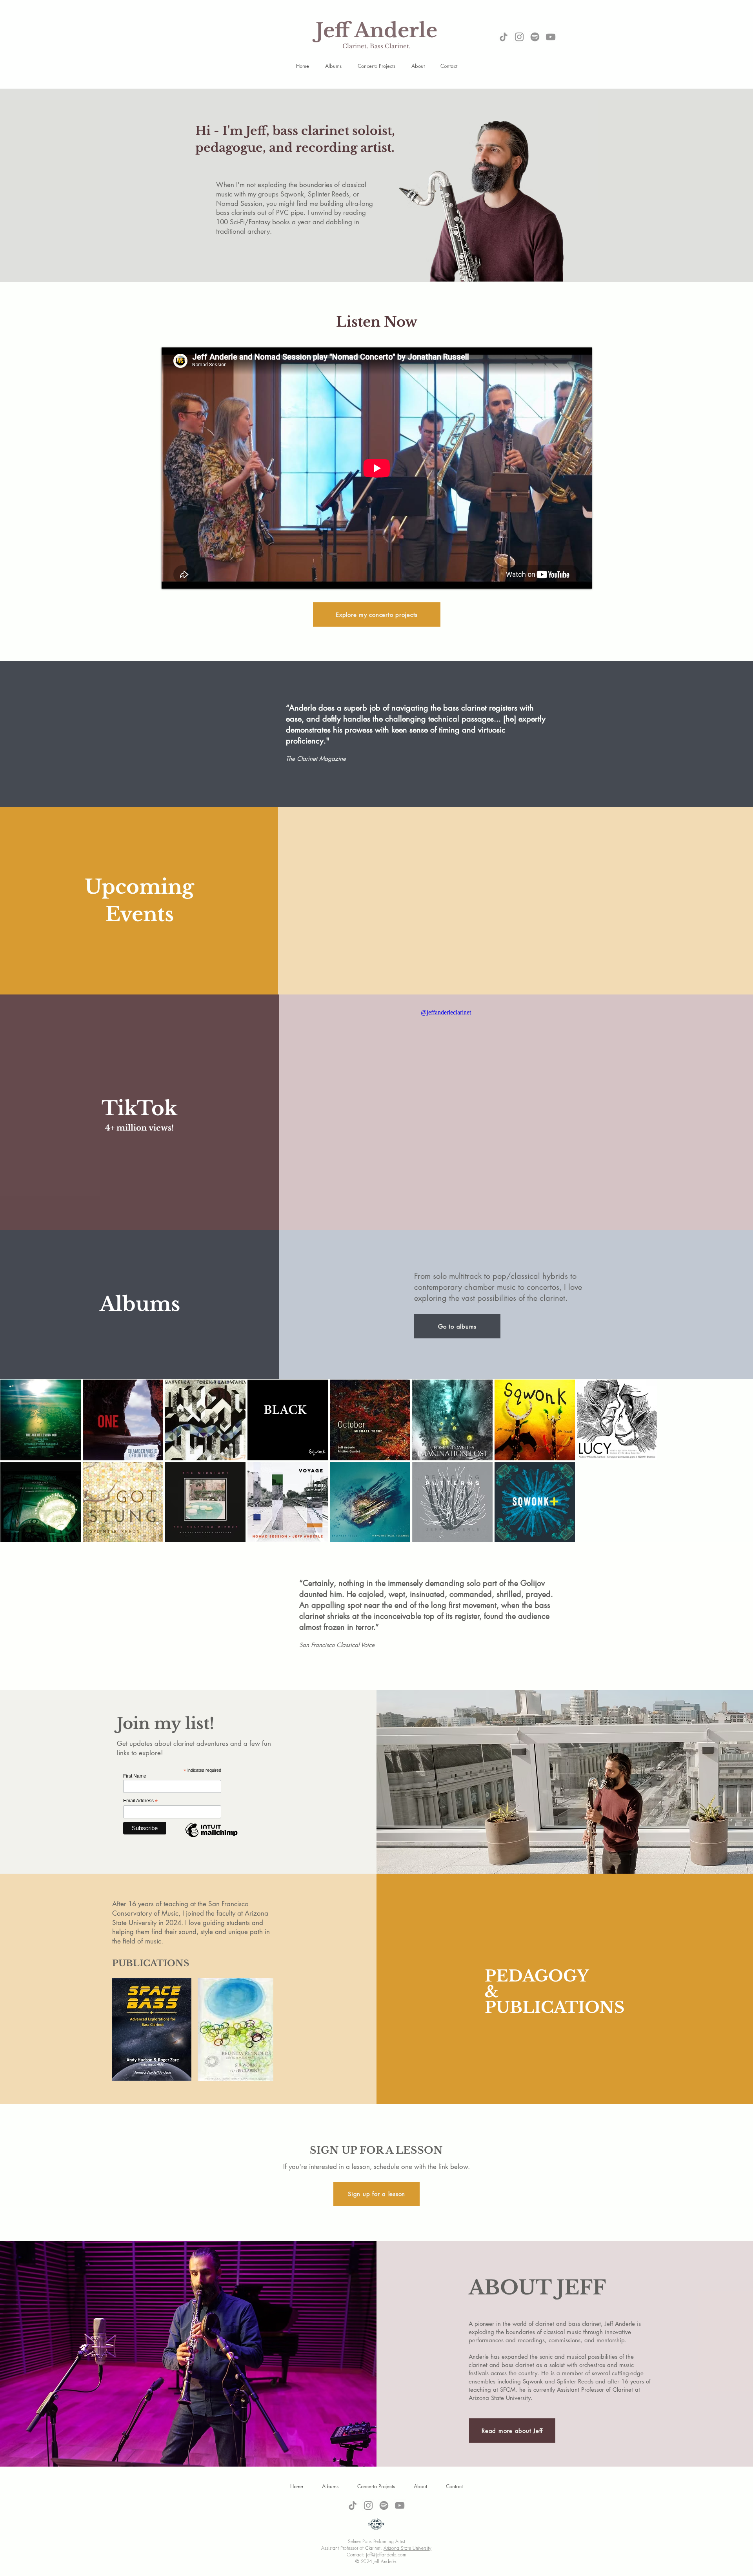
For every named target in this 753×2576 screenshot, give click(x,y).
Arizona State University (407, 2548)
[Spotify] (535, 37)
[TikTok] (504, 37)
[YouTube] (551, 37)
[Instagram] (519, 37)
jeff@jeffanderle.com (386, 2555)
